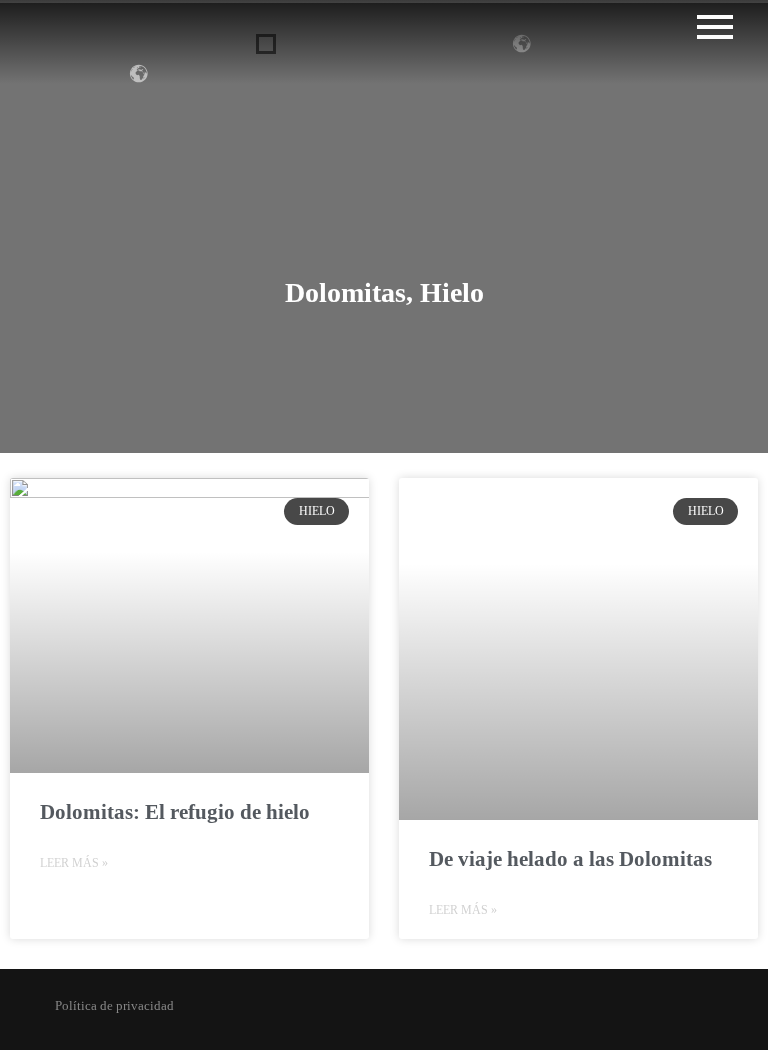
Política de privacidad (114, 1005)
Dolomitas (345, 292)
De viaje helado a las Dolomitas (570, 859)
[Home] (468, 1012)
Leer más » (74, 863)
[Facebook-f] (332, 1012)
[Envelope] (434, 1012)
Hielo (452, 292)
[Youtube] (400, 1012)
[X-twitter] (366, 1012)
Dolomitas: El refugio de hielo (175, 812)
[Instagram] (298, 1012)
